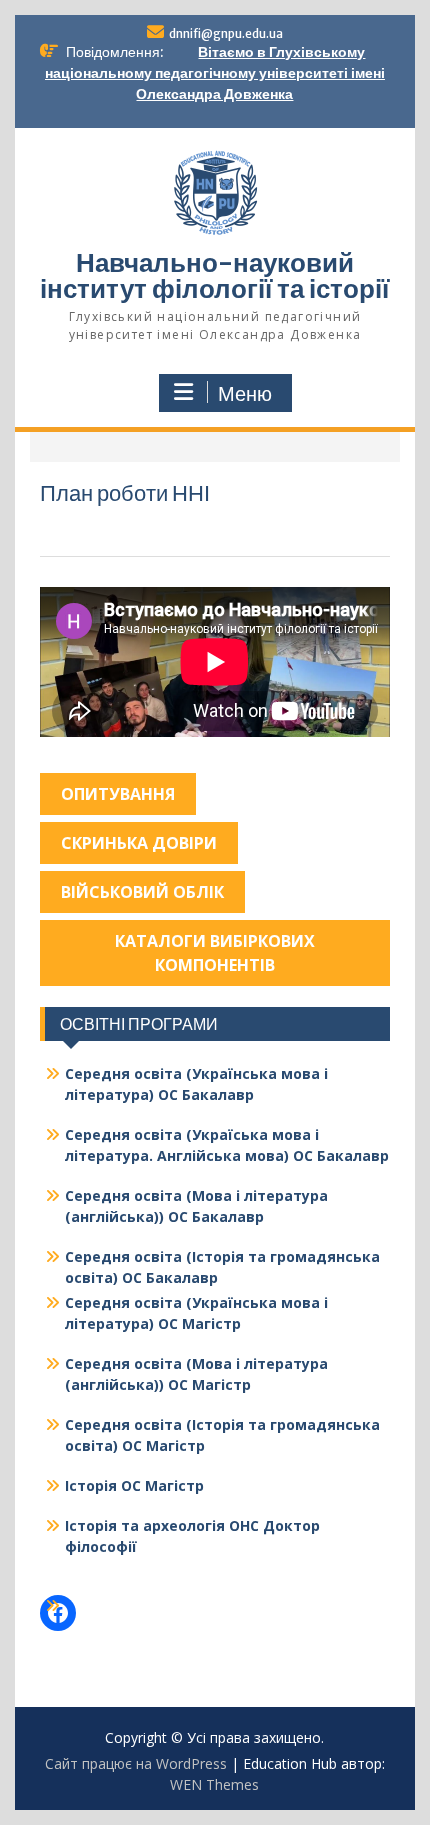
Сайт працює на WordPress (136, 1763)
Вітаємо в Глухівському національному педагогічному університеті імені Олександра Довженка (215, 73)
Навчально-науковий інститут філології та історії (214, 275)
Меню (245, 394)
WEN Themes (214, 1784)
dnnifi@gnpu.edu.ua (226, 33)
